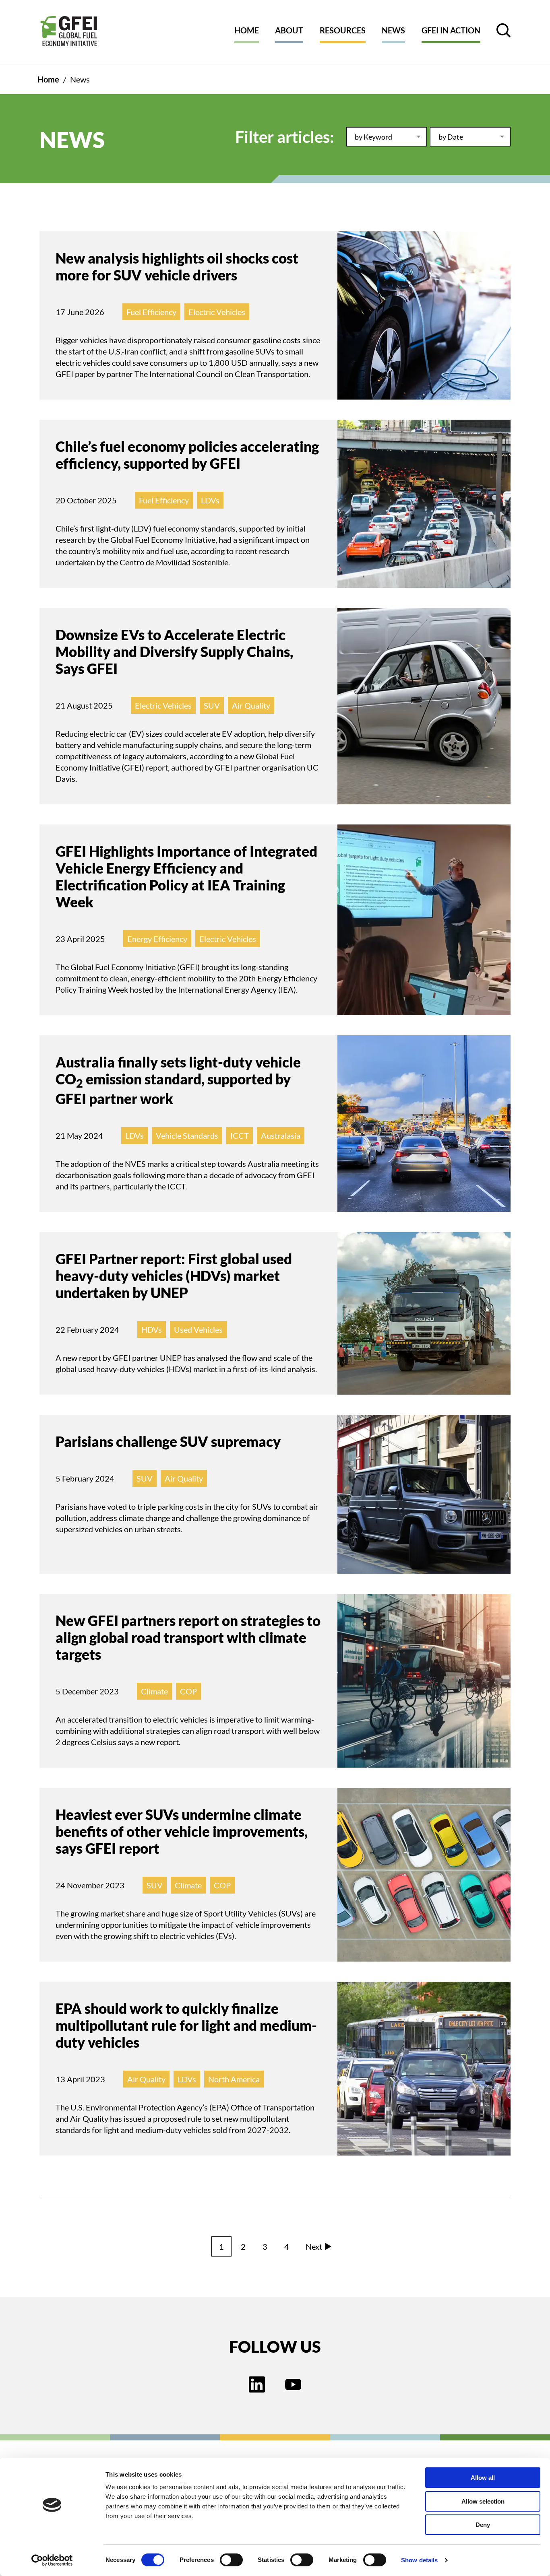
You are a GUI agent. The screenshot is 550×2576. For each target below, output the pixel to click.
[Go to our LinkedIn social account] (257, 2385)
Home (247, 30)
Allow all (483, 2478)
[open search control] (503, 30)
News (393, 30)
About (289, 30)
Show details (419, 2560)
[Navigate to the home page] (69, 32)
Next (314, 2246)
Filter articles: (285, 137)
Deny (483, 2525)
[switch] (231, 2562)
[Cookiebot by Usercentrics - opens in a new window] (52, 2560)
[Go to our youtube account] (293, 2385)
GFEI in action (451, 30)
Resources (343, 30)
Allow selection (483, 2501)
